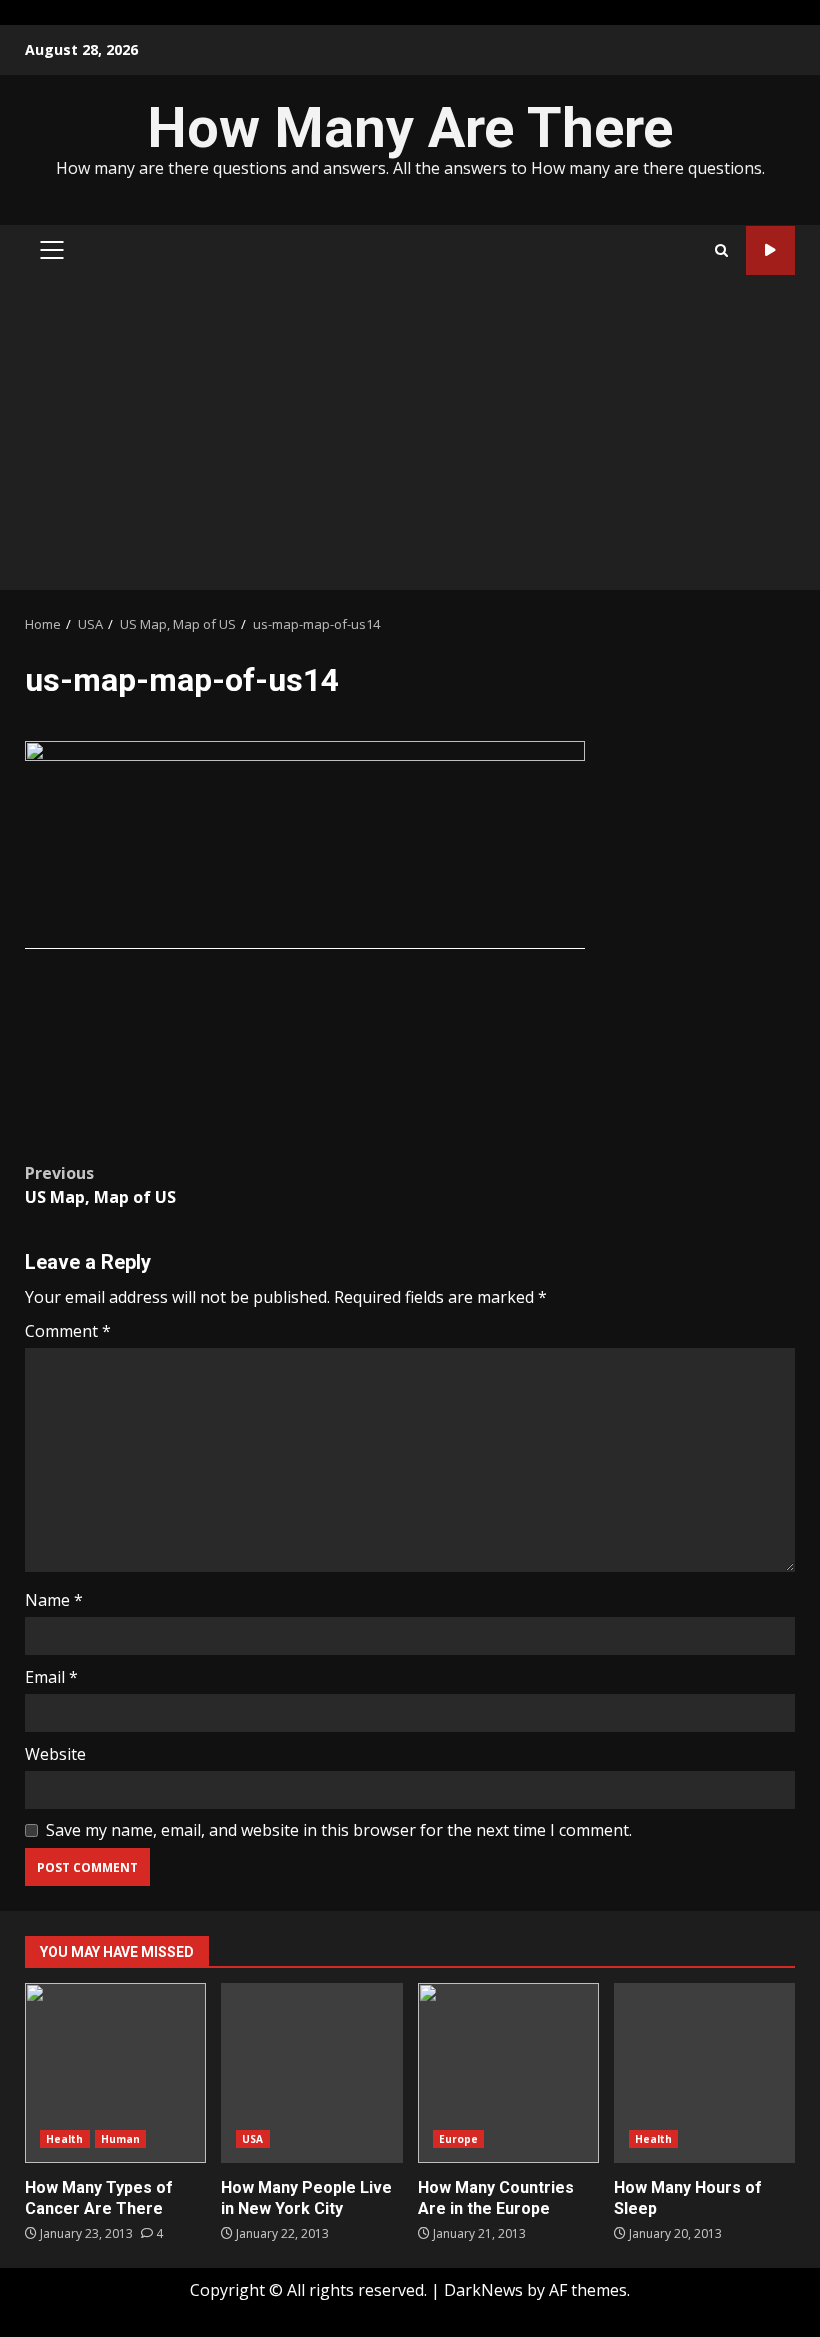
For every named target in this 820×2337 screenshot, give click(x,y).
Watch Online (770, 250)
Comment (68, 1331)
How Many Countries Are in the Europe (508, 2073)
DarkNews (483, 2290)
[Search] (721, 250)
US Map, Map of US (100, 1185)
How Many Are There (410, 128)
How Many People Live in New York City (311, 2073)
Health (65, 2139)
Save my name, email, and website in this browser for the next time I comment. (339, 1830)
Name (54, 1600)
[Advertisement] (410, 440)
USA (252, 2139)
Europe (459, 2139)
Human (121, 2139)
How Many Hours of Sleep (704, 2073)
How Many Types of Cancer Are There (115, 2073)
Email (51, 1677)
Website (55, 1754)
